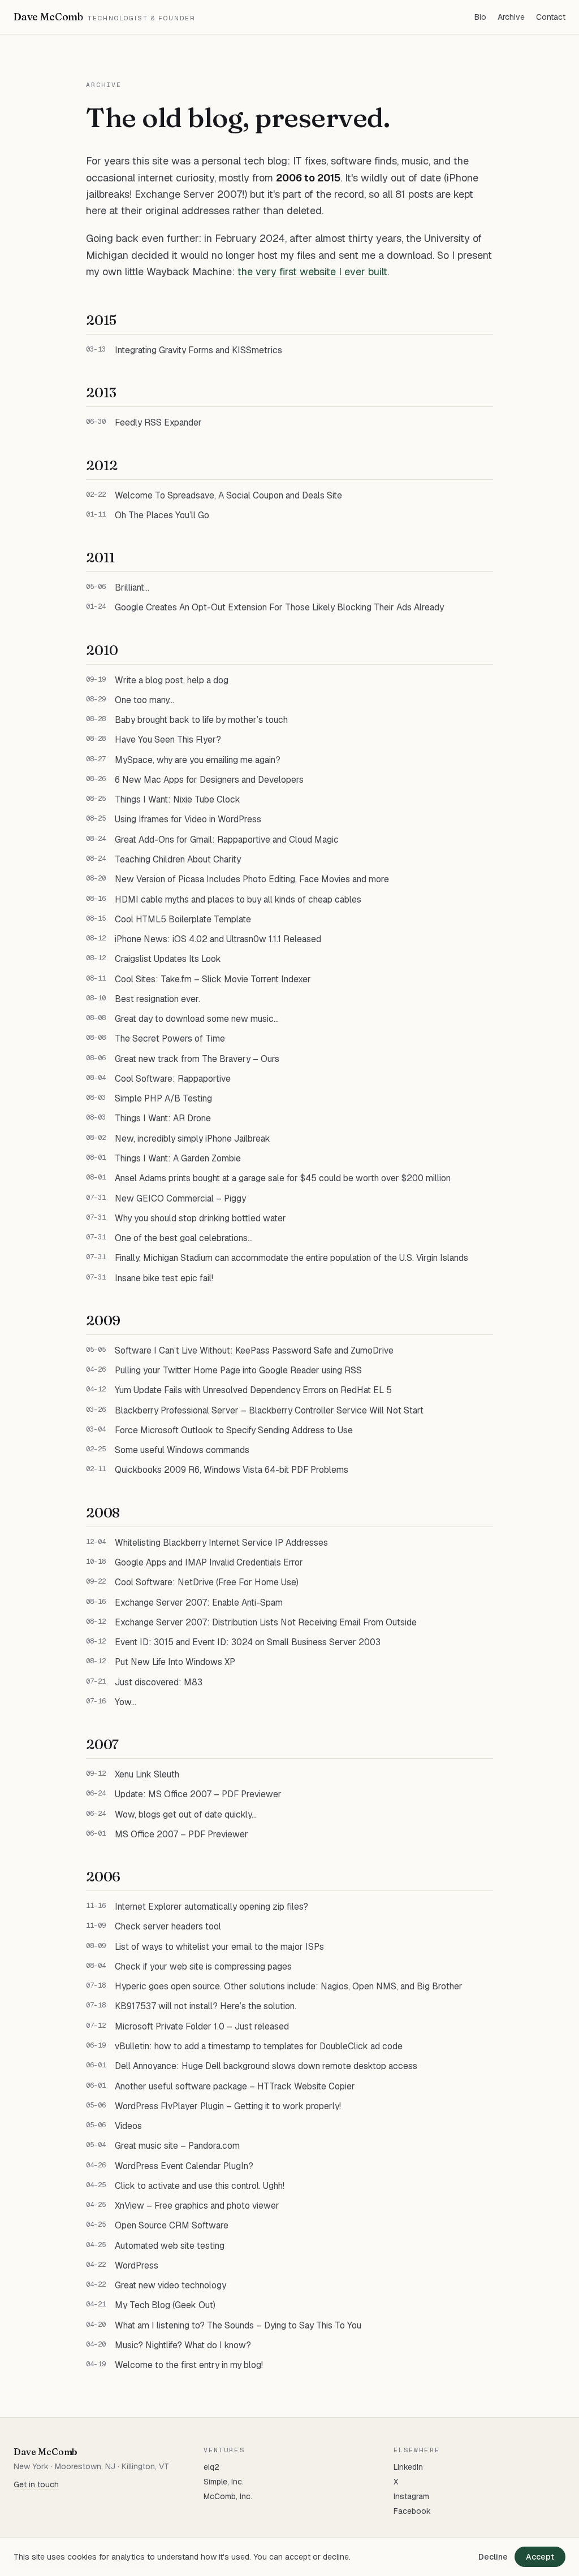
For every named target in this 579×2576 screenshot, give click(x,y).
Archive (511, 17)
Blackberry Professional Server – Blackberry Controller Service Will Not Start (269, 1410)
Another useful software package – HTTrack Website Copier (235, 2086)
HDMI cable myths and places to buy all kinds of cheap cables (238, 899)
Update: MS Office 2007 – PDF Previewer (198, 1794)
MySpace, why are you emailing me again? (198, 760)
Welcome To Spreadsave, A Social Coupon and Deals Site (228, 495)
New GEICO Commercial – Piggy (180, 1198)
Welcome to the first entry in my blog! (189, 2365)
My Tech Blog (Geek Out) (165, 2305)
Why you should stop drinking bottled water (200, 1218)
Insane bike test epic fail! (164, 1278)
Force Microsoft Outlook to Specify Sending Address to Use (234, 1430)
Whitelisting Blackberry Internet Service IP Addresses (221, 1543)
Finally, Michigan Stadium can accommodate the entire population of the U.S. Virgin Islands (291, 1258)
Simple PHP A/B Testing (163, 1098)
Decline (493, 2557)
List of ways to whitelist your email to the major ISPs (219, 1947)
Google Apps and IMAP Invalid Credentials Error (209, 1562)
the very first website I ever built (312, 272)
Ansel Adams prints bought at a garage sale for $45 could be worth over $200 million (283, 1178)
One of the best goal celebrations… (184, 1238)
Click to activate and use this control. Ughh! (200, 2186)
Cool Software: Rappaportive (173, 1079)
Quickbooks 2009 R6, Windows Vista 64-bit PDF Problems (232, 1470)
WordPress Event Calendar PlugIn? (184, 2166)
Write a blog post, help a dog (172, 680)
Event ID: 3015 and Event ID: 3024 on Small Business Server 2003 (248, 1642)
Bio (480, 17)
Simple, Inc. (224, 2482)
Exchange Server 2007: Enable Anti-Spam (199, 1603)
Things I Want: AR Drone (163, 1118)
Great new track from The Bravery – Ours (197, 1059)
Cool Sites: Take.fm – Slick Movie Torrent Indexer (213, 979)
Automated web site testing (170, 2246)
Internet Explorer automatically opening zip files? (211, 1907)
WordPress (137, 2265)
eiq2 (211, 2467)
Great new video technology (170, 2285)
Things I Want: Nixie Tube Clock (178, 799)
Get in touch (36, 2484)
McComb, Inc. (228, 2496)
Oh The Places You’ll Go (162, 515)
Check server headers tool (168, 1926)
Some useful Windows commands (182, 1450)
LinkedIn (408, 2467)
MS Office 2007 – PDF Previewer (182, 1834)
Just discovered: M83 (159, 1682)
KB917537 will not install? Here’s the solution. (206, 2006)
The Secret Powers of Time (170, 1038)
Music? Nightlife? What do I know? (183, 2345)
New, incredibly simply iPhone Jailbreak (193, 1139)
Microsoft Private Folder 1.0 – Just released (202, 2026)
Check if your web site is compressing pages (203, 1966)
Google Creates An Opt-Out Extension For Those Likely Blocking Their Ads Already (279, 607)
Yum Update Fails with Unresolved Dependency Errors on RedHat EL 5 (253, 1390)
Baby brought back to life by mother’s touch (201, 720)
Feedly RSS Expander (158, 422)
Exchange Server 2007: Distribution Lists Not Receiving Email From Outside (266, 1622)
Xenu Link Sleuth (147, 1774)
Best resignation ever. (157, 999)
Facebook (412, 2511)
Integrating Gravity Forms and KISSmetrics (198, 350)
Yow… (126, 1702)
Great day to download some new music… (197, 1019)
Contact (551, 17)
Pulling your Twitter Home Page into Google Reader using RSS (238, 1370)
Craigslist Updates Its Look (168, 959)
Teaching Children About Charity (178, 859)
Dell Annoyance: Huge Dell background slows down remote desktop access (266, 2066)
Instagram (411, 2496)
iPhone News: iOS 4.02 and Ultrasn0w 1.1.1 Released (218, 939)
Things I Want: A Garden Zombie (178, 1158)
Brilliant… (132, 587)
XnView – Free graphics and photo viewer (197, 2206)
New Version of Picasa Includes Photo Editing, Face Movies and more (252, 879)
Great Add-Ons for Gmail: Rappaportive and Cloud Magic (227, 840)
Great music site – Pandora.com (177, 2146)
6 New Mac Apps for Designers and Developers (209, 780)
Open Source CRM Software (172, 2225)
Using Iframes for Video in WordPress (188, 819)
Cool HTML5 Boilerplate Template (183, 919)
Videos (128, 2126)
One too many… (144, 700)
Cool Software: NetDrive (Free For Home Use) (207, 1582)
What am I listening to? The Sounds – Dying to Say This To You (238, 2325)
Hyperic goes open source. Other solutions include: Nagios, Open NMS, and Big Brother (289, 1986)
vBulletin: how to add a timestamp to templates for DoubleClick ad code (259, 2046)
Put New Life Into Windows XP (175, 1662)
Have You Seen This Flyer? (168, 740)
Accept (540, 2557)
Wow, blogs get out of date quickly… (186, 1814)
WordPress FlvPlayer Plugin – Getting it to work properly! (228, 2106)
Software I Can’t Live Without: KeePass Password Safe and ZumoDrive (254, 1350)
